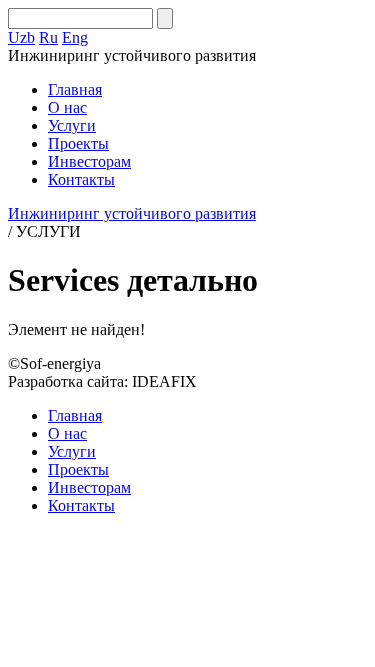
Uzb (21, 37)
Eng (75, 37)
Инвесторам (89, 161)
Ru (48, 37)
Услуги (72, 125)
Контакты (81, 179)
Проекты (78, 143)
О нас (67, 107)
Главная (75, 89)
